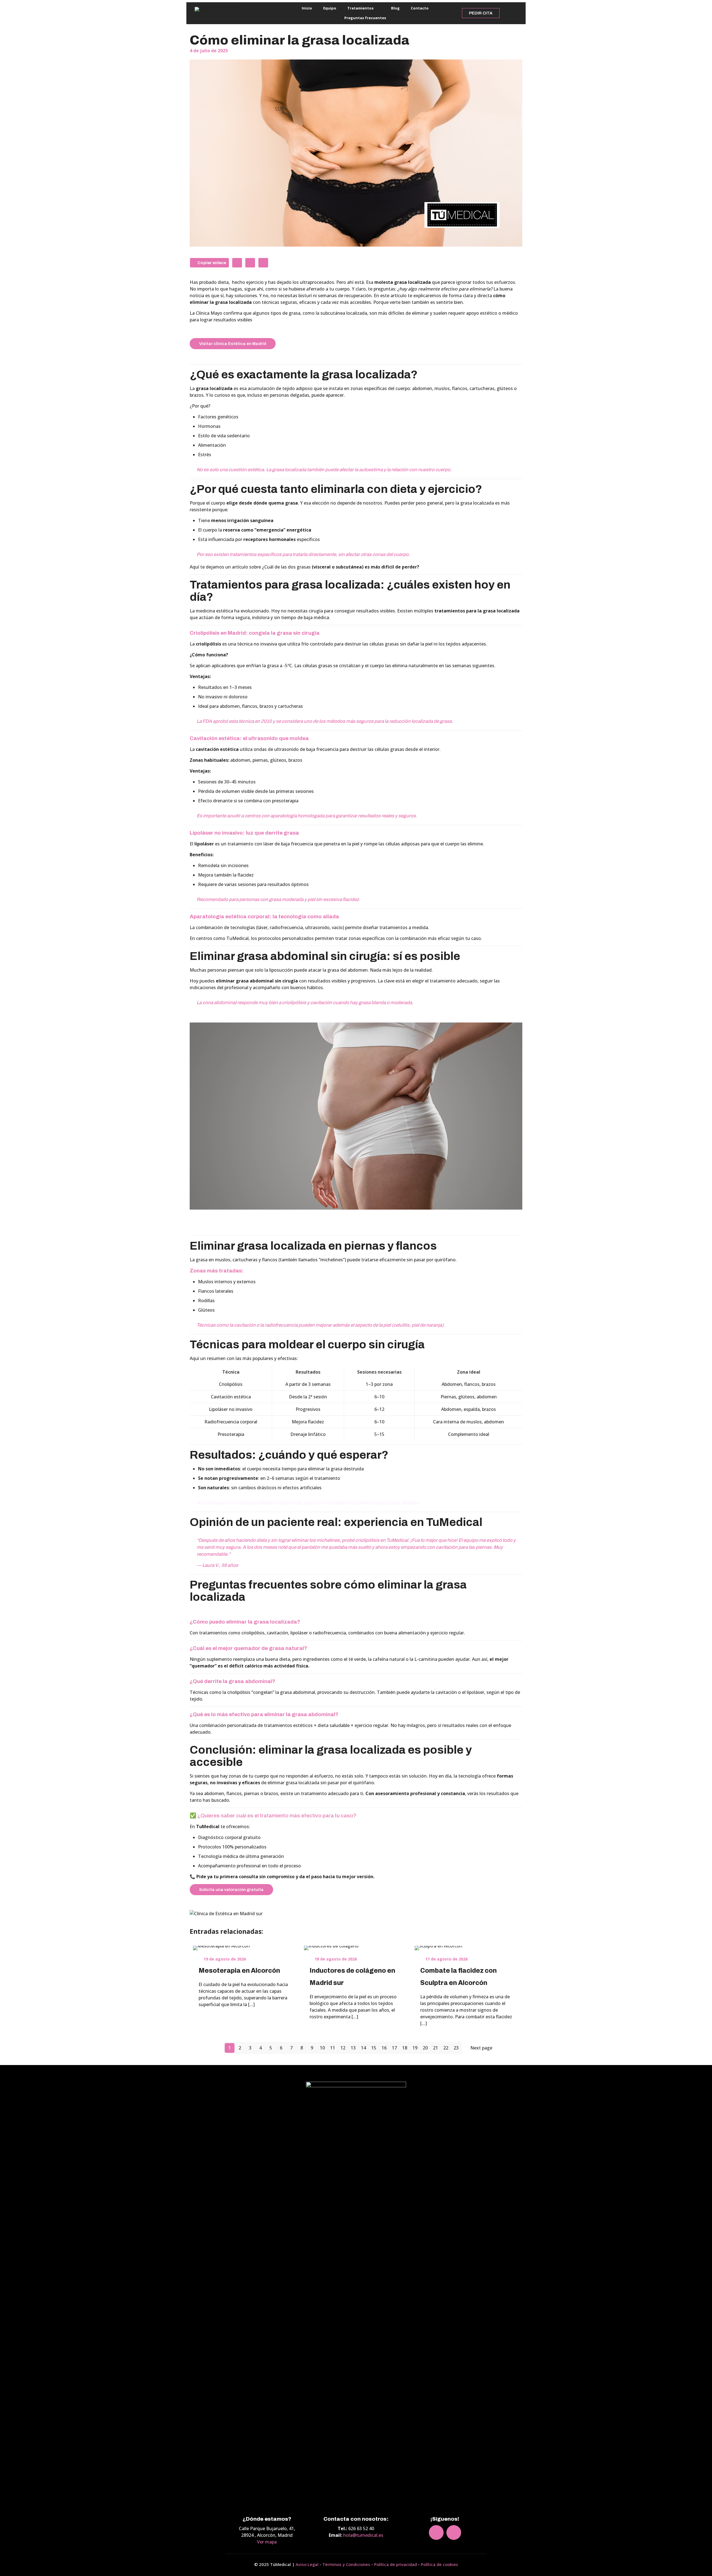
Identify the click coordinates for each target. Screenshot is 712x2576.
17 (394, 2048)
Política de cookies (439, 2564)
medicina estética (214, 611)
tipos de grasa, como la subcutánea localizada (318, 313)
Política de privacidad (395, 2564)
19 (415, 2048)
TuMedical (238, 938)
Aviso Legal (307, 2564)
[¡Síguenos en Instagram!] (505, 13)
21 (436, 2048)
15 (374, 2048)
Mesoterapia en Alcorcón (239, 1971)
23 (456, 2048)
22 (446, 2048)
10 (322, 2048)
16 (384, 2048)
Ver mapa (267, 2542)
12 (343, 2048)
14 (364, 2048)
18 (405, 2048)
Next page (481, 2048)
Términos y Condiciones (346, 2564)
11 (333, 2048)
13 (353, 2048)
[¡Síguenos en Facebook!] (514, 13)
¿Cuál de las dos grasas (341, 567)
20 (425, 2048)
